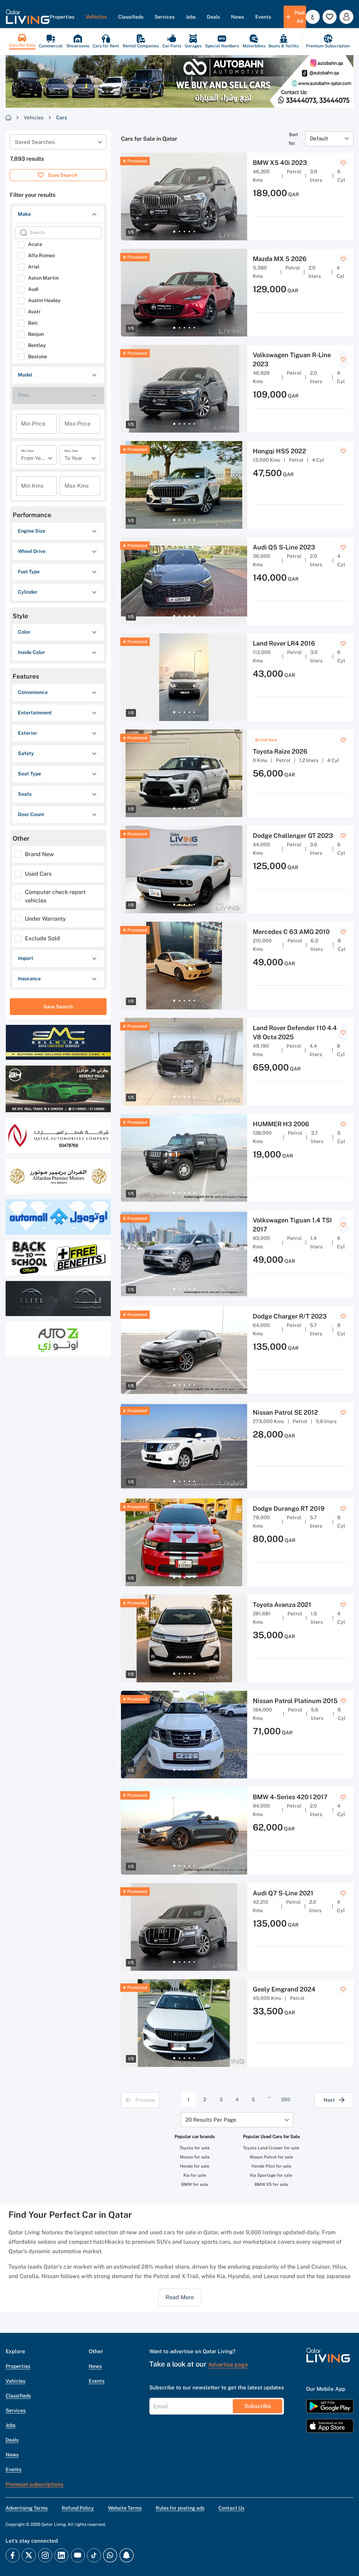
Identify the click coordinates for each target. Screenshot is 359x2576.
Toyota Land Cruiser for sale (271, 2148)
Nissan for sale (195, 2157)
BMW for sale (195, 2184)
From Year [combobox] (33, 458)
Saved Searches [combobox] (35, 142)
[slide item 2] (179, 232)
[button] (28, 17)
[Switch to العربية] (313, 17)
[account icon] (346, 17)
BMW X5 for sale (271, 2184)
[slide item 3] (184, 232)
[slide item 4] (189, 232)
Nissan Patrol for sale (271, 2157)
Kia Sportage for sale (271, 2175)
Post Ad (300, 17)
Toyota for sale (195, 2148)
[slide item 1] (174, 232)
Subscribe (258, 2406)
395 (286, 2100)
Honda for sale (195, 2166)
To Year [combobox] (73, 458)
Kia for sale (195, 2175)
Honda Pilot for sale (271, 2166)
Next (329, 2100)
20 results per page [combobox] (211, 2120)
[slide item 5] (194, 232)
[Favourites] (330, 17)
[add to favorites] (343, 163)
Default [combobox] (319, 138)
